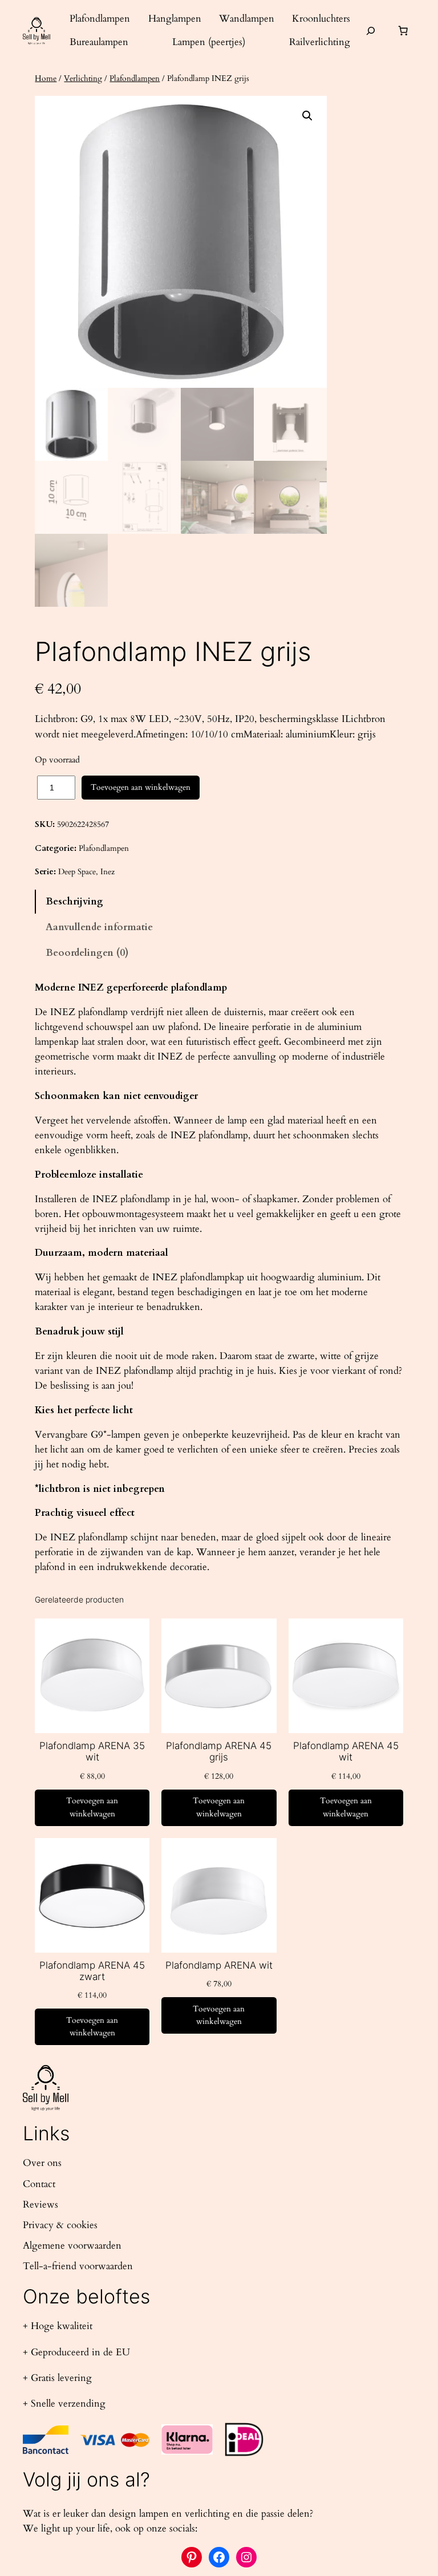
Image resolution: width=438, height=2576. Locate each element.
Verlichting (83, 78)
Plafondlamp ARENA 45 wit (346, 1751)
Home (46, 78)
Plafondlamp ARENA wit (219, 1965)
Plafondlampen (135, 78)
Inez (108, 872)
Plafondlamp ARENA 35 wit (92, 1751)
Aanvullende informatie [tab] (99, 927)
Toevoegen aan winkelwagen (141, 787)
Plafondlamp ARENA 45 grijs (219, 1751)
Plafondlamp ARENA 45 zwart (92, 1971)
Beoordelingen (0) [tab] (87, 953)
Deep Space (77, 872)
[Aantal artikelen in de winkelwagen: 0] (403, 31)
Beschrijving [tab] (74, 901)
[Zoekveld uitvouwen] (371, 31)
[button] (307, 116)
